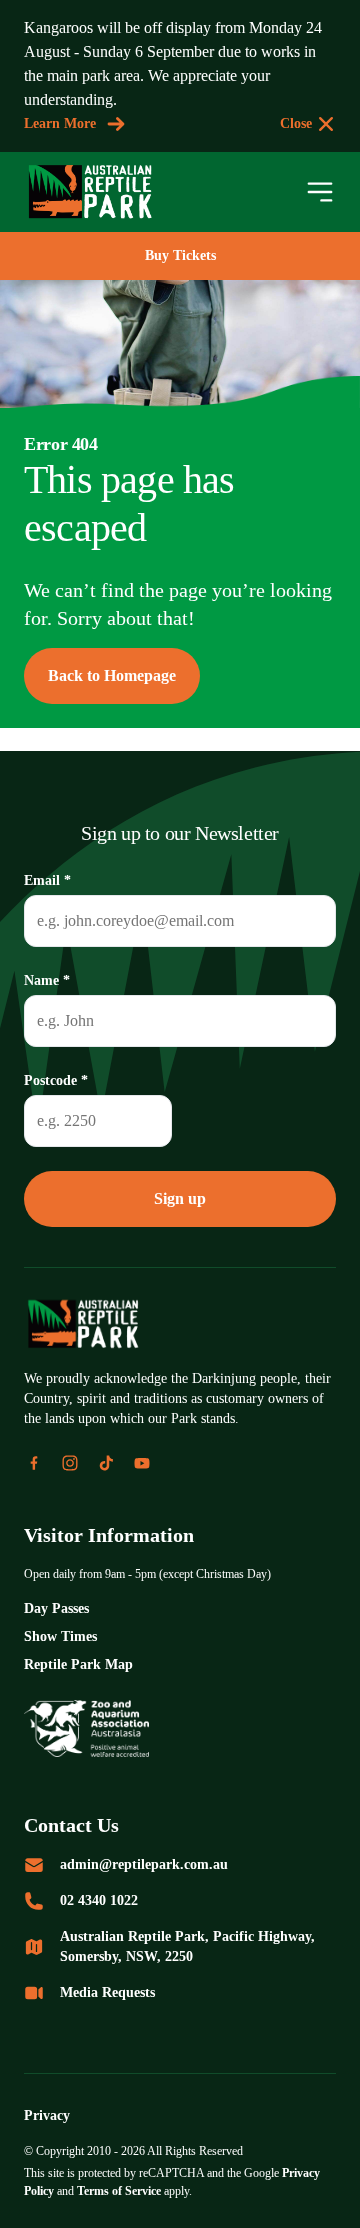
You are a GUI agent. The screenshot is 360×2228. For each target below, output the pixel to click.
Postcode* (56, 1080)
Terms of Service (119, 2191)
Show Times (60, 1636)
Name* (47, 980)
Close (296, 123)
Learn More (60, 123)
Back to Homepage (112, 675)
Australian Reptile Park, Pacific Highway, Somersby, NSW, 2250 (187, 1946)
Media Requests (107, 1992)
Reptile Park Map (78, 1664)
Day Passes (56, 1608)
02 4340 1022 (99, 1900)
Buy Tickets (180, 255)
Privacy (47, 2115)
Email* (47, 880)
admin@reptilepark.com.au (144, 1864)
